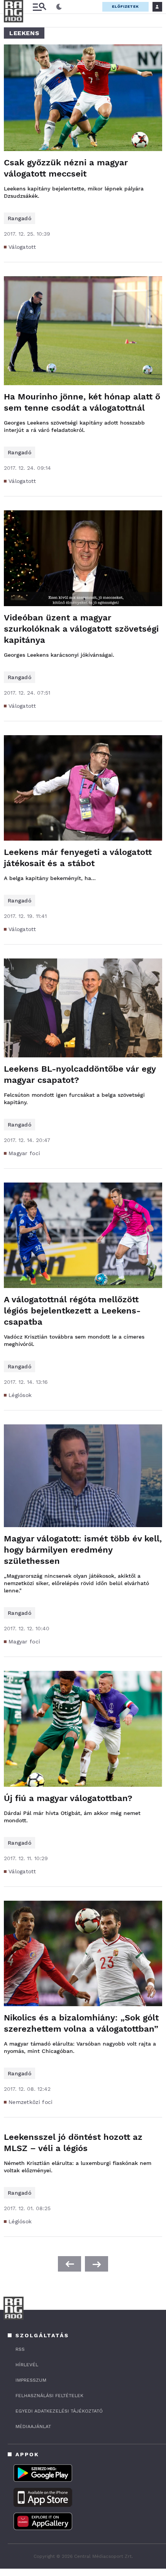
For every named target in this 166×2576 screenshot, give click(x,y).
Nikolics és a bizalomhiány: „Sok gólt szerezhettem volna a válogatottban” (81, 2023)
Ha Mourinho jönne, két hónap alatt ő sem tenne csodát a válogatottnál (82, 402)
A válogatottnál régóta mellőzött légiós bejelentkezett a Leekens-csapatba (72, 1311)
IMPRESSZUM (31, 2380)
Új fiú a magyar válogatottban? (68, 1798)
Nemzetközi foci (31, 2102)
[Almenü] (39, 7)
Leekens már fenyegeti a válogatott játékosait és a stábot (78, 858)
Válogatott (22, 247)
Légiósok (20, 1395)
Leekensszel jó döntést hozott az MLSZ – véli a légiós (73, 2143)
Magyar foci (24, 1153)
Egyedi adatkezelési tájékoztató (59, 2411)
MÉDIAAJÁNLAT (33, 2426)
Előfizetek (125, 6)
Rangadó (19, 218)
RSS (20, 2349)
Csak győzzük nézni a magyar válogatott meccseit (66, 168)
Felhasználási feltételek (49, 2396)
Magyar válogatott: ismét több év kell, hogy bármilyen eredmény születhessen (83, 1550)
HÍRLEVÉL (27, 2365)
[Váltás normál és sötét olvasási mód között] (59, 7)
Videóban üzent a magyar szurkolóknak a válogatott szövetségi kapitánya (81, 629)
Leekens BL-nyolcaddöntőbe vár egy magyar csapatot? (80, 1074)
